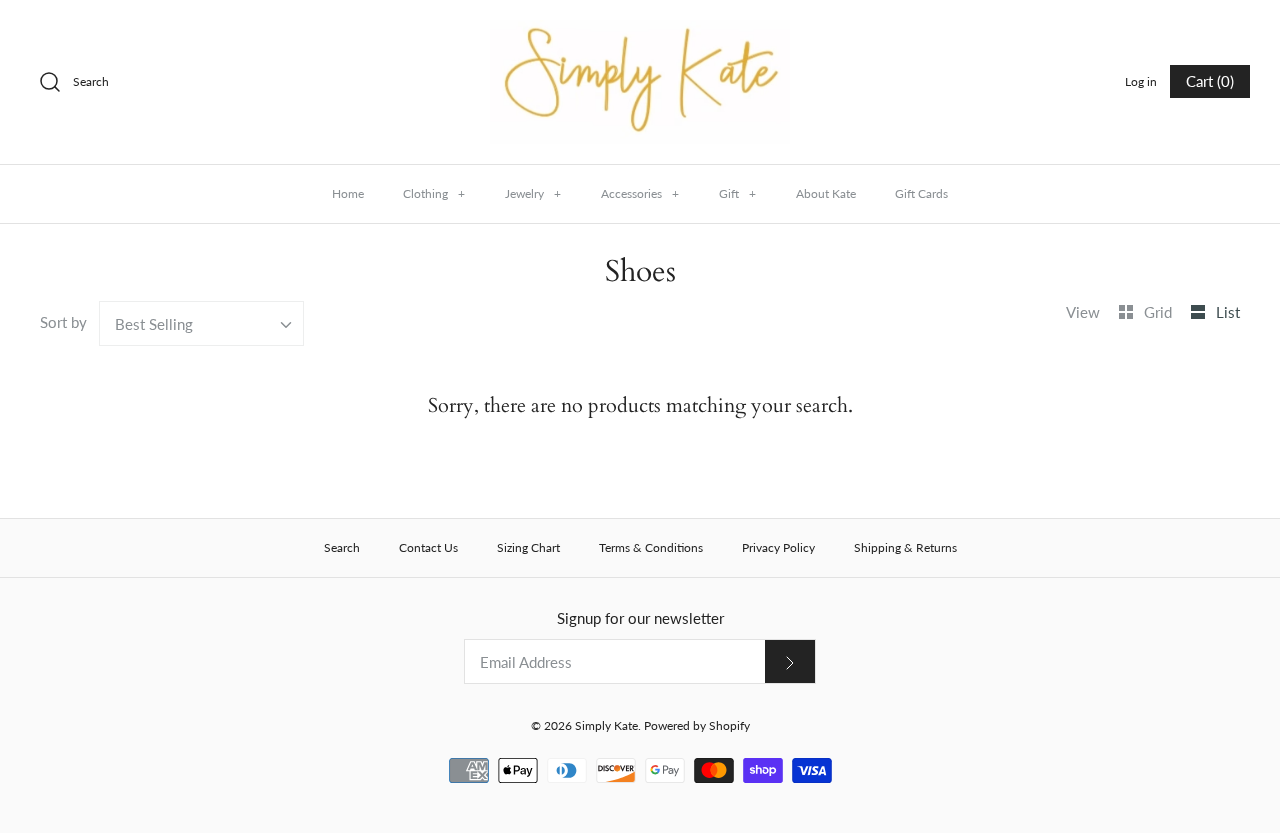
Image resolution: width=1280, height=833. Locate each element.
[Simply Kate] (640, 32)
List (1228, 312)
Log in (1141, 81)
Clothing (434, 193)
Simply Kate (606, 725)
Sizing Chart (528, 547)
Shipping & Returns (905, 547)
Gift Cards (921, 193)
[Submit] (790, 661)
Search (342, 547)
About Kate (826, 193)
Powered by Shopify (697, 725)
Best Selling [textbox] (154, 324)
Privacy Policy (778, 547)
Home (348, 193)
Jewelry (533, 193)
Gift (737, 193)
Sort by (63, 322)
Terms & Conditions (651, 547)
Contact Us (428, 547)
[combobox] (202, 323)
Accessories (640, 193)
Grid (1160, 312)
